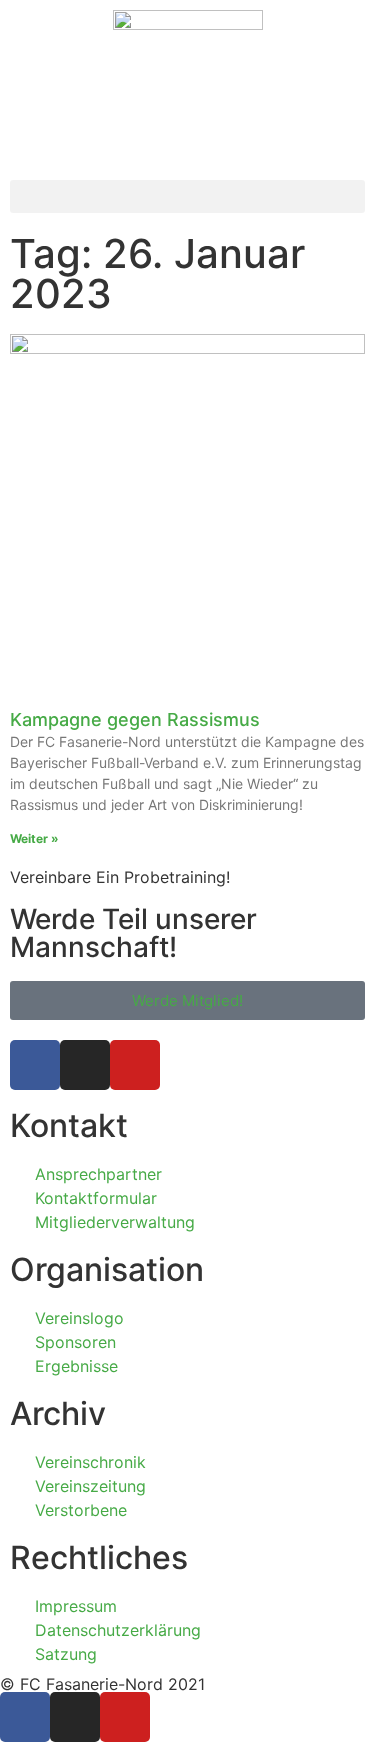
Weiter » (34, 838)
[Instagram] (85, 1065)
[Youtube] (135, 1065)
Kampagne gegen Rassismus (135, 719)
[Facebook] (35, 1065)
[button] (187, 196)
